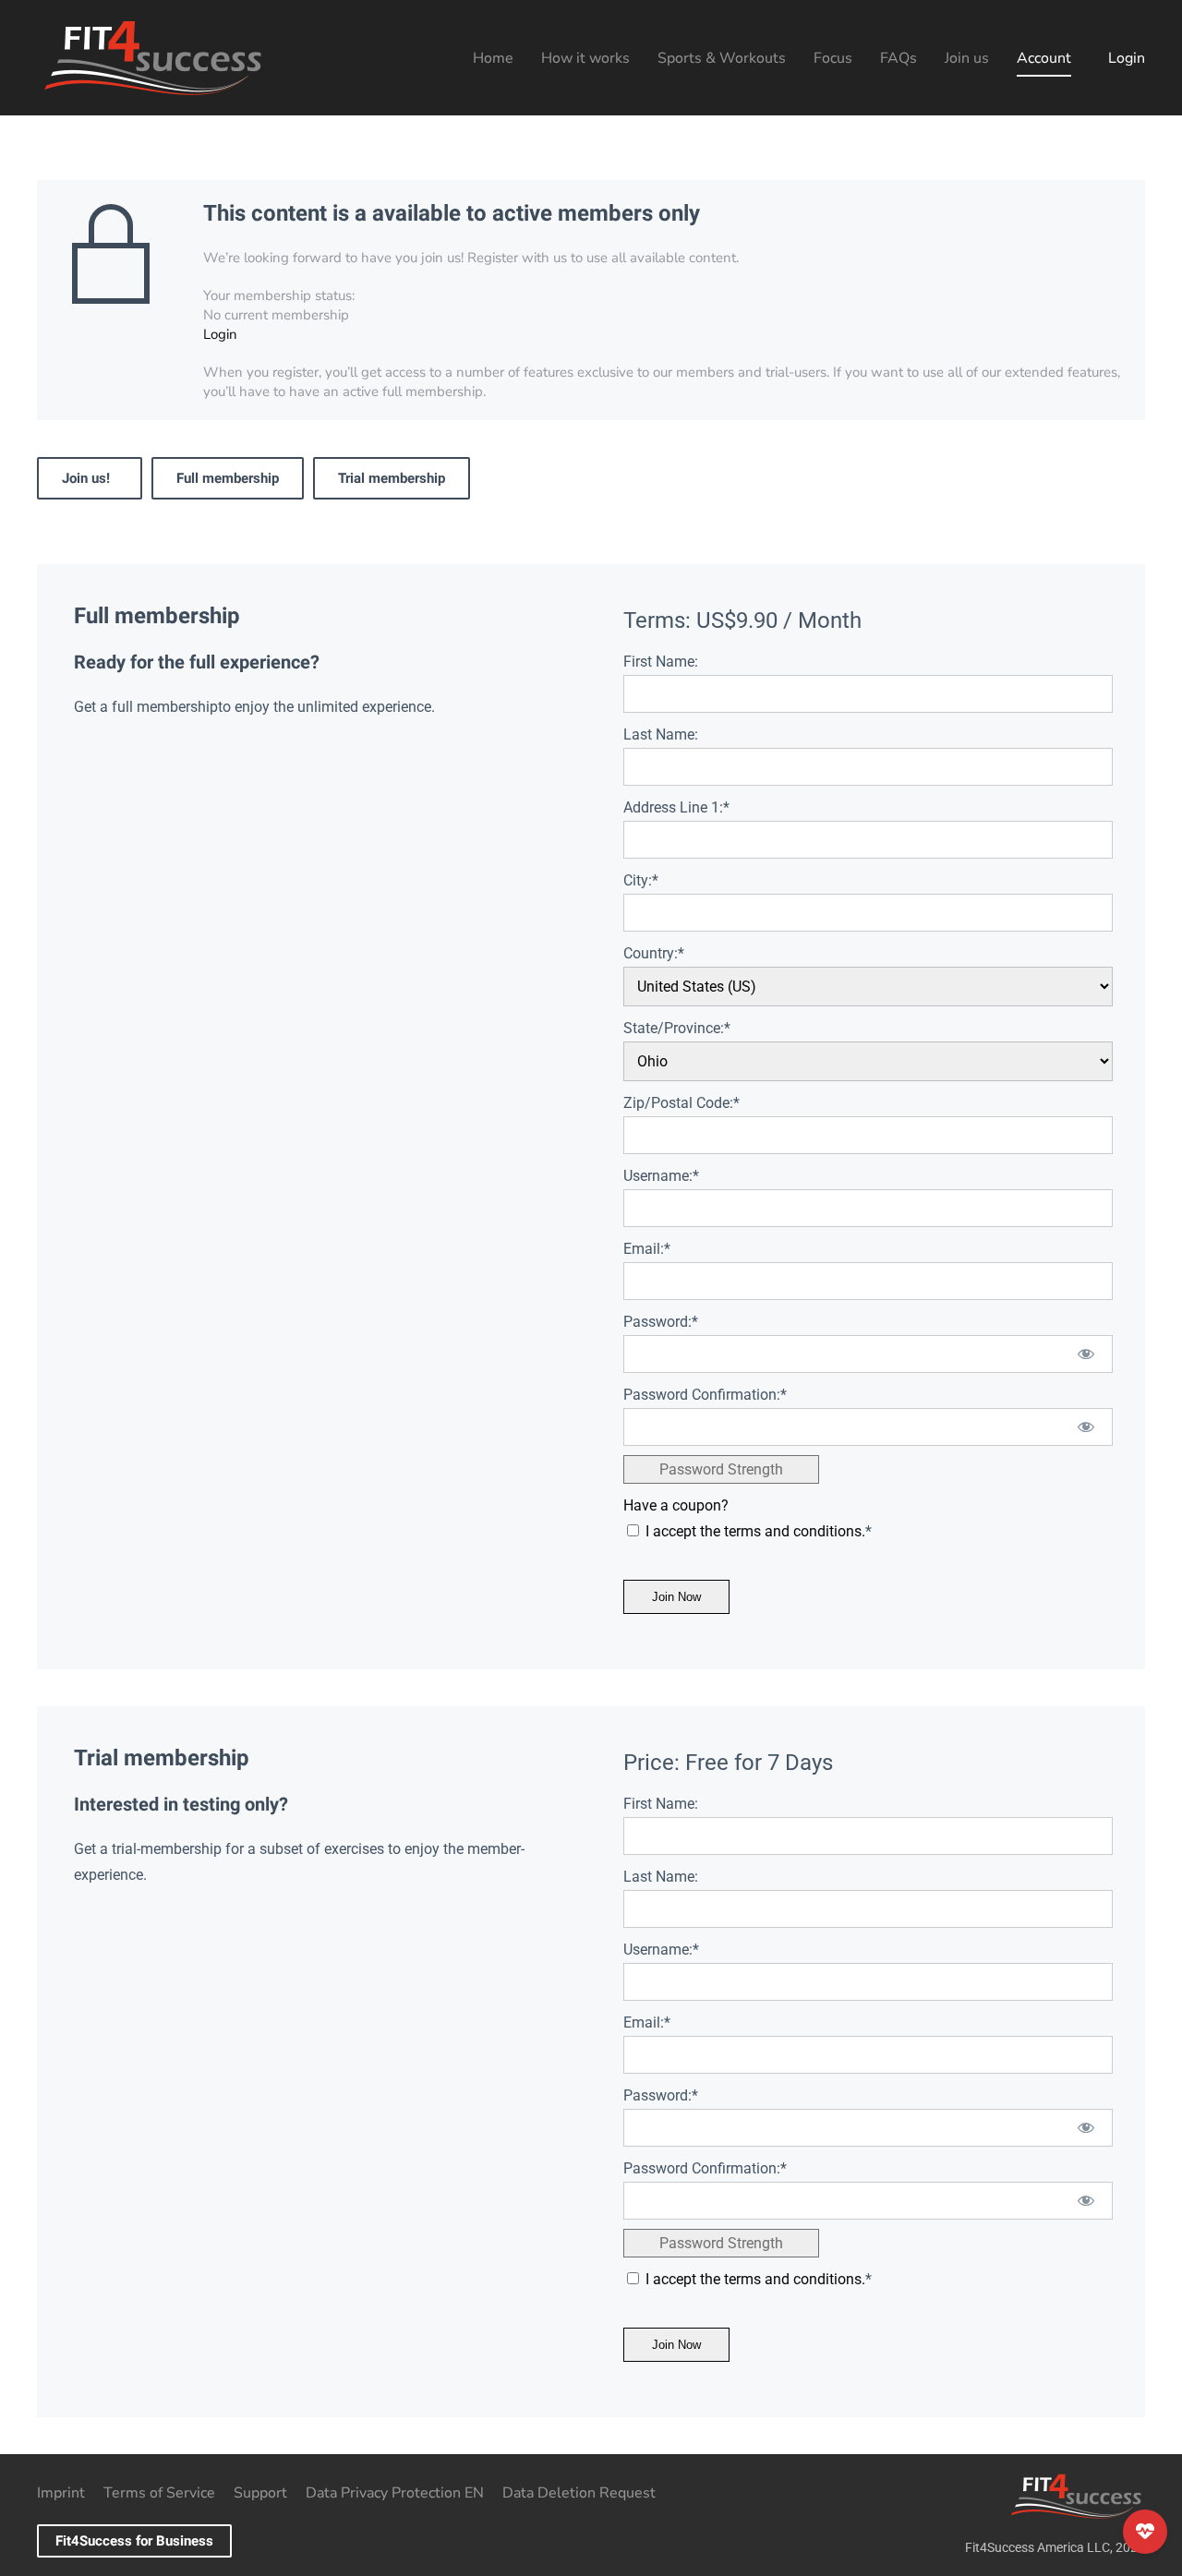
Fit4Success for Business (134, 2541)
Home (493, 58)
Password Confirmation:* (705, 1395)
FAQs (899, 58)
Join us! (90, 478)
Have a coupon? (676, 1505)
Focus (833, 58)
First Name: (661, 662)
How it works (585, 58)
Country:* (654, 953)
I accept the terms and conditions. (755, 1531)
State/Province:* (677, 1028)
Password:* (661, 1322)
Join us (967, 58)
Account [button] (1044, 58)
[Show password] (1086, 1354)
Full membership (228, 478)
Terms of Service (159, 2493)
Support (260, 2493)
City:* (641, 880)
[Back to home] (152, 58)
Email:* (647, 1249)
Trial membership (392, 478)
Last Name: (661, 734)
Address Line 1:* (676, 807)
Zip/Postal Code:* (681, 1103)
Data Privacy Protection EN (395, 2493)
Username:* (661, 1176)
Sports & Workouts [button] (722, 58)
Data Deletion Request (579, 2493)
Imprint (61, 2493)
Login (1127, 58)
